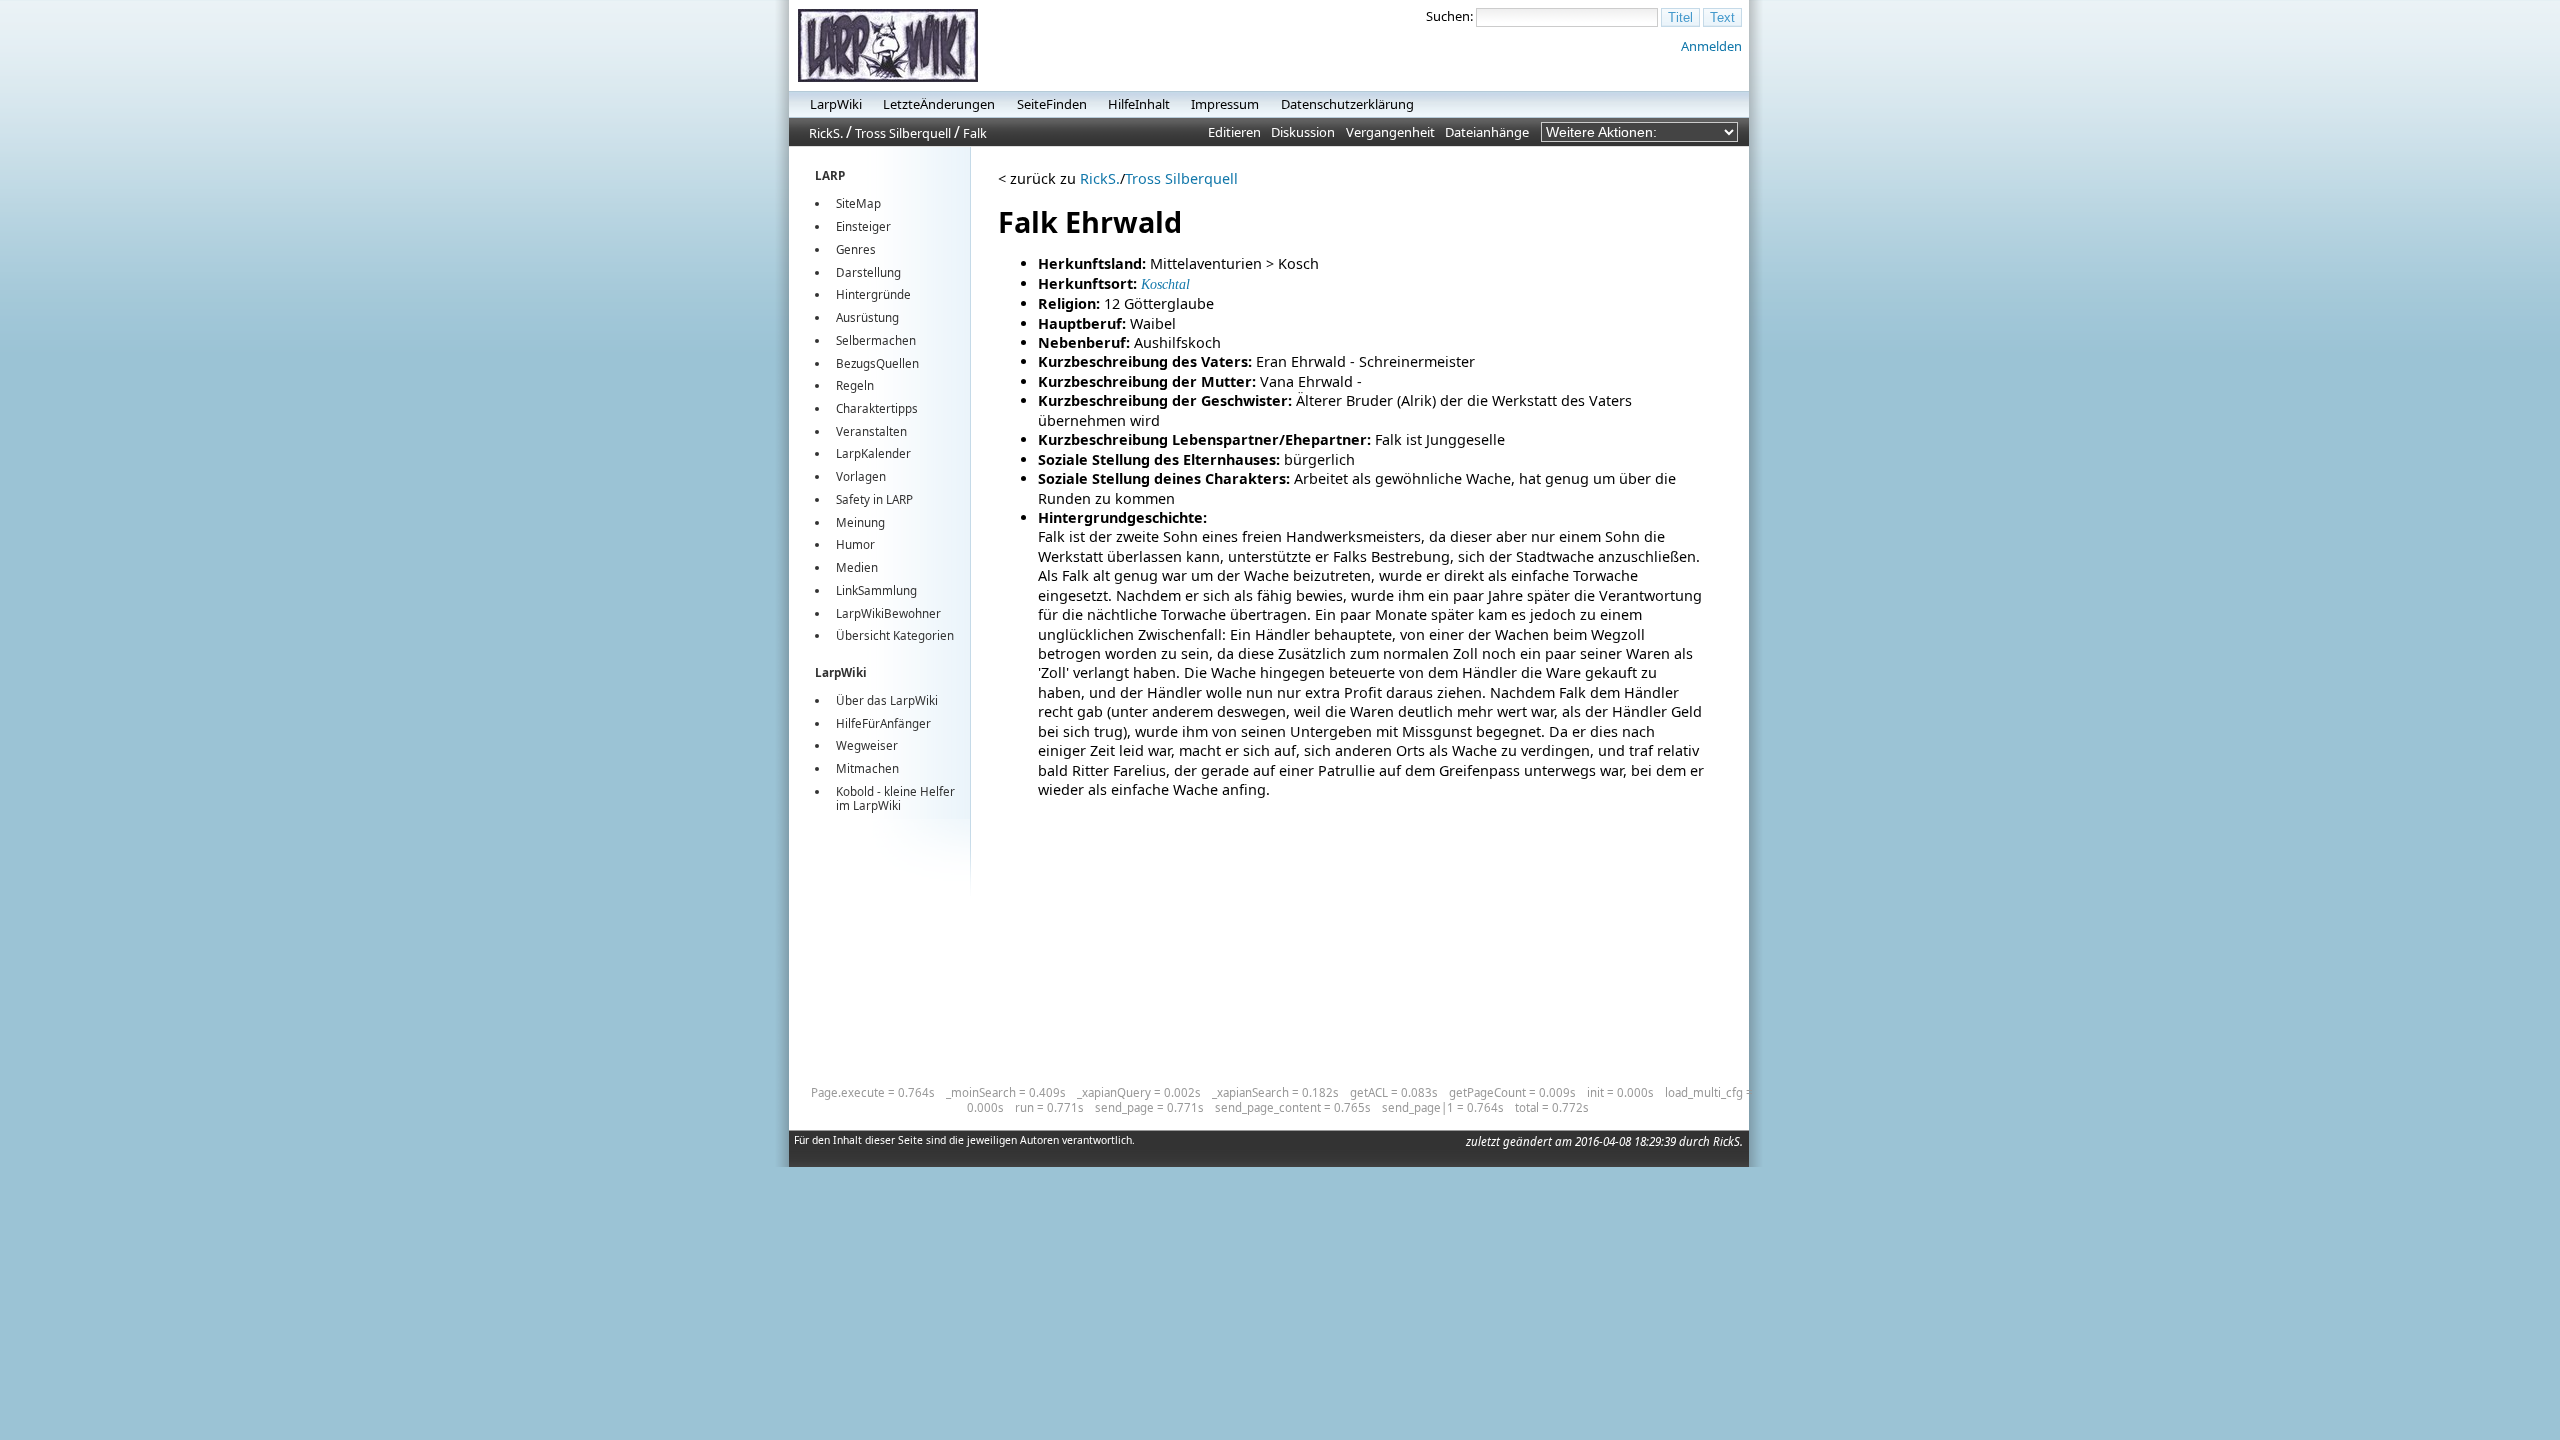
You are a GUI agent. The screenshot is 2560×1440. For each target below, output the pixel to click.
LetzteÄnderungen (939, 104)
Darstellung (868, 272)
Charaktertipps (877, 408)
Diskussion (1303, 132)
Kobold (855, 791)
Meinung (860, 522)
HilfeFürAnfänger (883, 723)
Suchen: (1449, 16)
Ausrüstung (867, 317)
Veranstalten (871, 431)
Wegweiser (867, 745)
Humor (855, 544)
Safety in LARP (874, 499)
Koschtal (1165, 284)
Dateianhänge (1487, 132)
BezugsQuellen (877, 363)
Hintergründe (873, 294)
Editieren (1234, 132)
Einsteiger (863, 226)
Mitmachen (867, 768)
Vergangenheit (1390, 132)
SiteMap (858, 203)
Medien (857, 567)
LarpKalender (873, 453)
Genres (856, 249)
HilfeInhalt (1139, 104)
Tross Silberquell (903, 133)
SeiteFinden (1052, 104)
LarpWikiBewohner (888, 613)
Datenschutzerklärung (1347, 104)
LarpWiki (836, 104)
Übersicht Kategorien (895, 635)
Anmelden (1711, 46)
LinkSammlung (876, 590)
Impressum (1225, 104)
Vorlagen (861, 476)
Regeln (855, 385)
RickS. (826, 133)
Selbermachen (876, 340)
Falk (975, 133)
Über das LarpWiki (887, 700)
